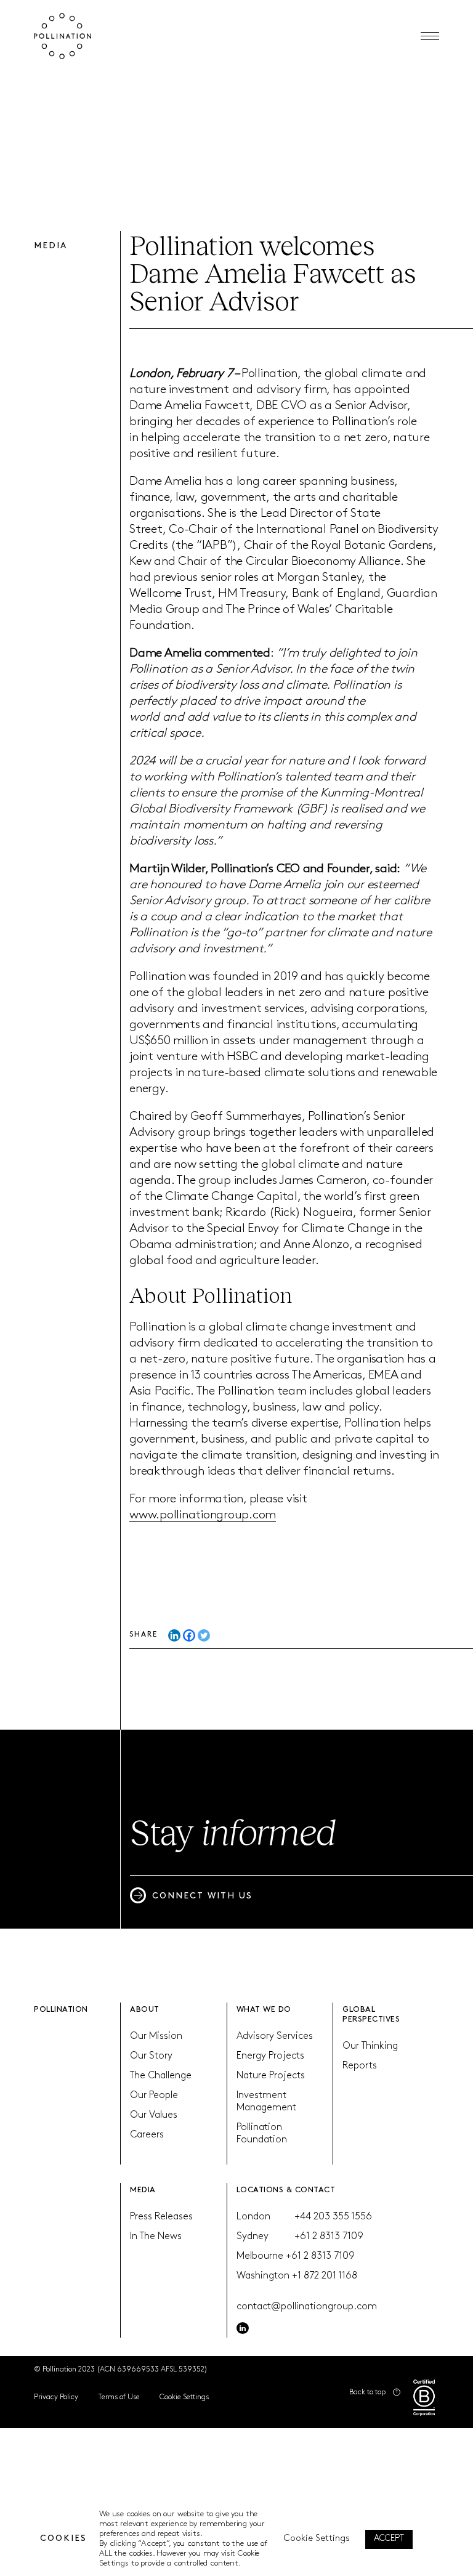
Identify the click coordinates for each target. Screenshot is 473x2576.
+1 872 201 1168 (325, 2276)
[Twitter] (204, 1635)
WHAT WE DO (264, 2010)
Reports (360, 2066)
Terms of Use (119, 2397)
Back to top (367, 2392)
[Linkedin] (174, 1635)
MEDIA (143, 2190)
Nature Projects (271, 2076)
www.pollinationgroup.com (203, 1515)
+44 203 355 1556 (333, 2217)
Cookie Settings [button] (184, 2397)
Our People (154, 2096)
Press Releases (161, 2217)
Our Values (154, 2115)
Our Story (151, 2056)
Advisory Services (275, 2036)
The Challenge (161, 2076)
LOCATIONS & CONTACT (286, 2190)
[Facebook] (189, 1635)
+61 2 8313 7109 (329, 2237)
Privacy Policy (56, 2397)
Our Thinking (370, 2046)
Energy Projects (270, 2056)
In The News (156, 2237)
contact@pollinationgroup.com (307, 2307)
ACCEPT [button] (389, 2539)
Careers (147, 2135)
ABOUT (145, 2010)
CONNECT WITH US (202, 1896)
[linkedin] (243, 2328)
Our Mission (156, 2036)
